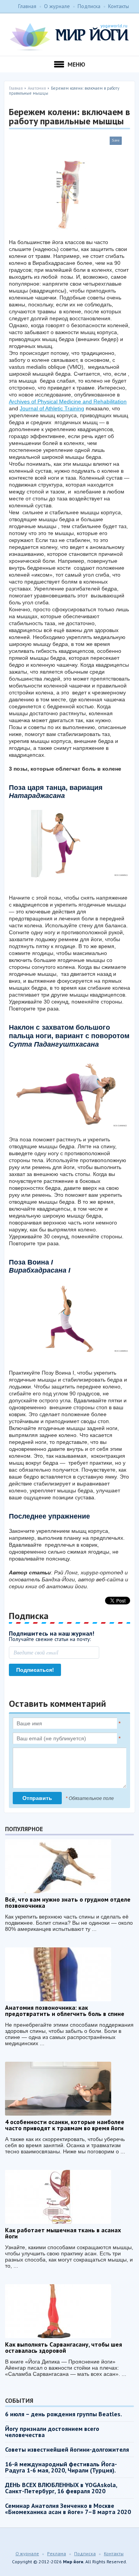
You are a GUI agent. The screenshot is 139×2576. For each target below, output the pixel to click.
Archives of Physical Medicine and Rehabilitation (68, 401)
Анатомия (37, 88)
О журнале (57, 6)
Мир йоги (69, 37)
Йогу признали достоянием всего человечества (52, 2432)
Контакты (119, 6)
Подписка (89, 6)
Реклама (57, 2553)
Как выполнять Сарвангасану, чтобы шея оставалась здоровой (64, 2347)
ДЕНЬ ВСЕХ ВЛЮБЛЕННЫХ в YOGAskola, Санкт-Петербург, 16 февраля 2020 (61, 2488)
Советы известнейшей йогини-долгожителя (67, 2449)
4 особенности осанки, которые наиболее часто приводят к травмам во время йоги (65, 2125)
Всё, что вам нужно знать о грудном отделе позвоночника (68, 1902)
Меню (76, 64)
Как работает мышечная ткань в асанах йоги (63, 2233)
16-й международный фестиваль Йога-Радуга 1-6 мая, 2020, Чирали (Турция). (61, 2467)
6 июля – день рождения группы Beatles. (64, 2414)
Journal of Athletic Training (52, 408)
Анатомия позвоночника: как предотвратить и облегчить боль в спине (65, 2011)
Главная (27, 6)
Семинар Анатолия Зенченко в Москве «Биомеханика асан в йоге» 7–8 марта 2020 (68, 2509)
